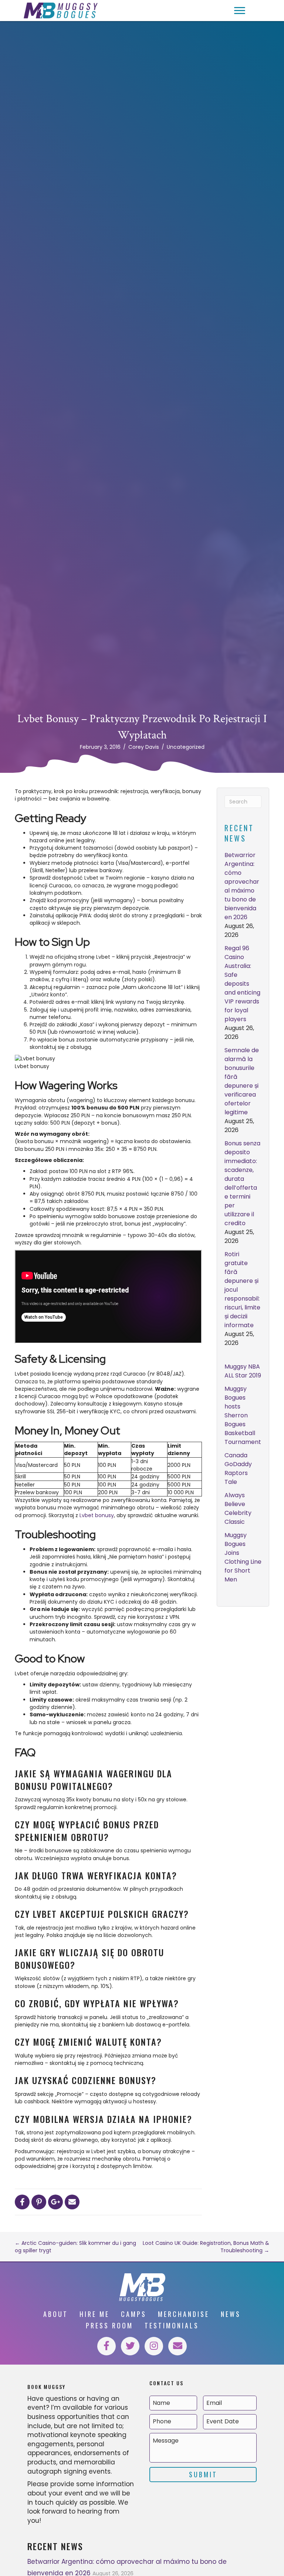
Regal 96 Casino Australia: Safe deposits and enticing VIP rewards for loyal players (242, 984)
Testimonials (172, 2325)
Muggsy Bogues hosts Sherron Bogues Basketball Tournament (243, 1415)
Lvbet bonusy (97, 1515)
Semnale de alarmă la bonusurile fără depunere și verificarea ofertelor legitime (242, 1081)
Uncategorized (186, 747)
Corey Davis (144, 747)
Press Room (109, 2325)
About (56, 2314)
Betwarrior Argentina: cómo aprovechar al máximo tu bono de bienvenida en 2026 (242, 886)
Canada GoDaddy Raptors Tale (238, 1469)
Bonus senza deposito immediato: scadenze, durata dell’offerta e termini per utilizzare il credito (242, 1183)
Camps (134, 2314)
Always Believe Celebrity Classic (238, 1508)
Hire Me (94, 2314)
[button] (240, 11)
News (231, 2314)
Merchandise (184, 2314)
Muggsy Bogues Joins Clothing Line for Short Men (243, 1557)
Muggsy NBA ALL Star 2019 (243, 1371)
